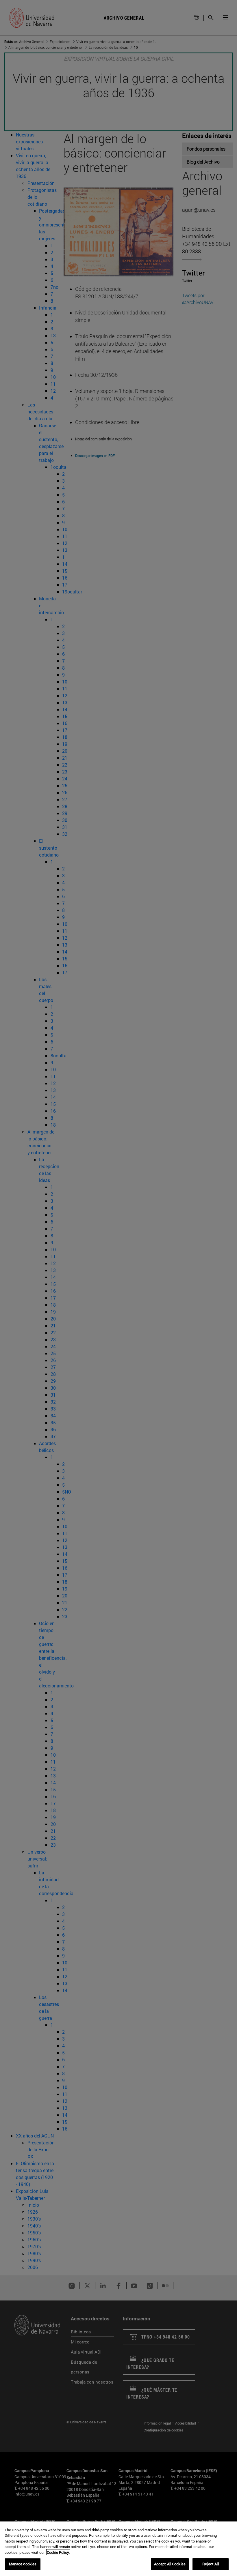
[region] (118, 2549)
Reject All (210, 2564)
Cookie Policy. (58, 2552)
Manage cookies (23, 2564)
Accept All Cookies (170, 2564)
